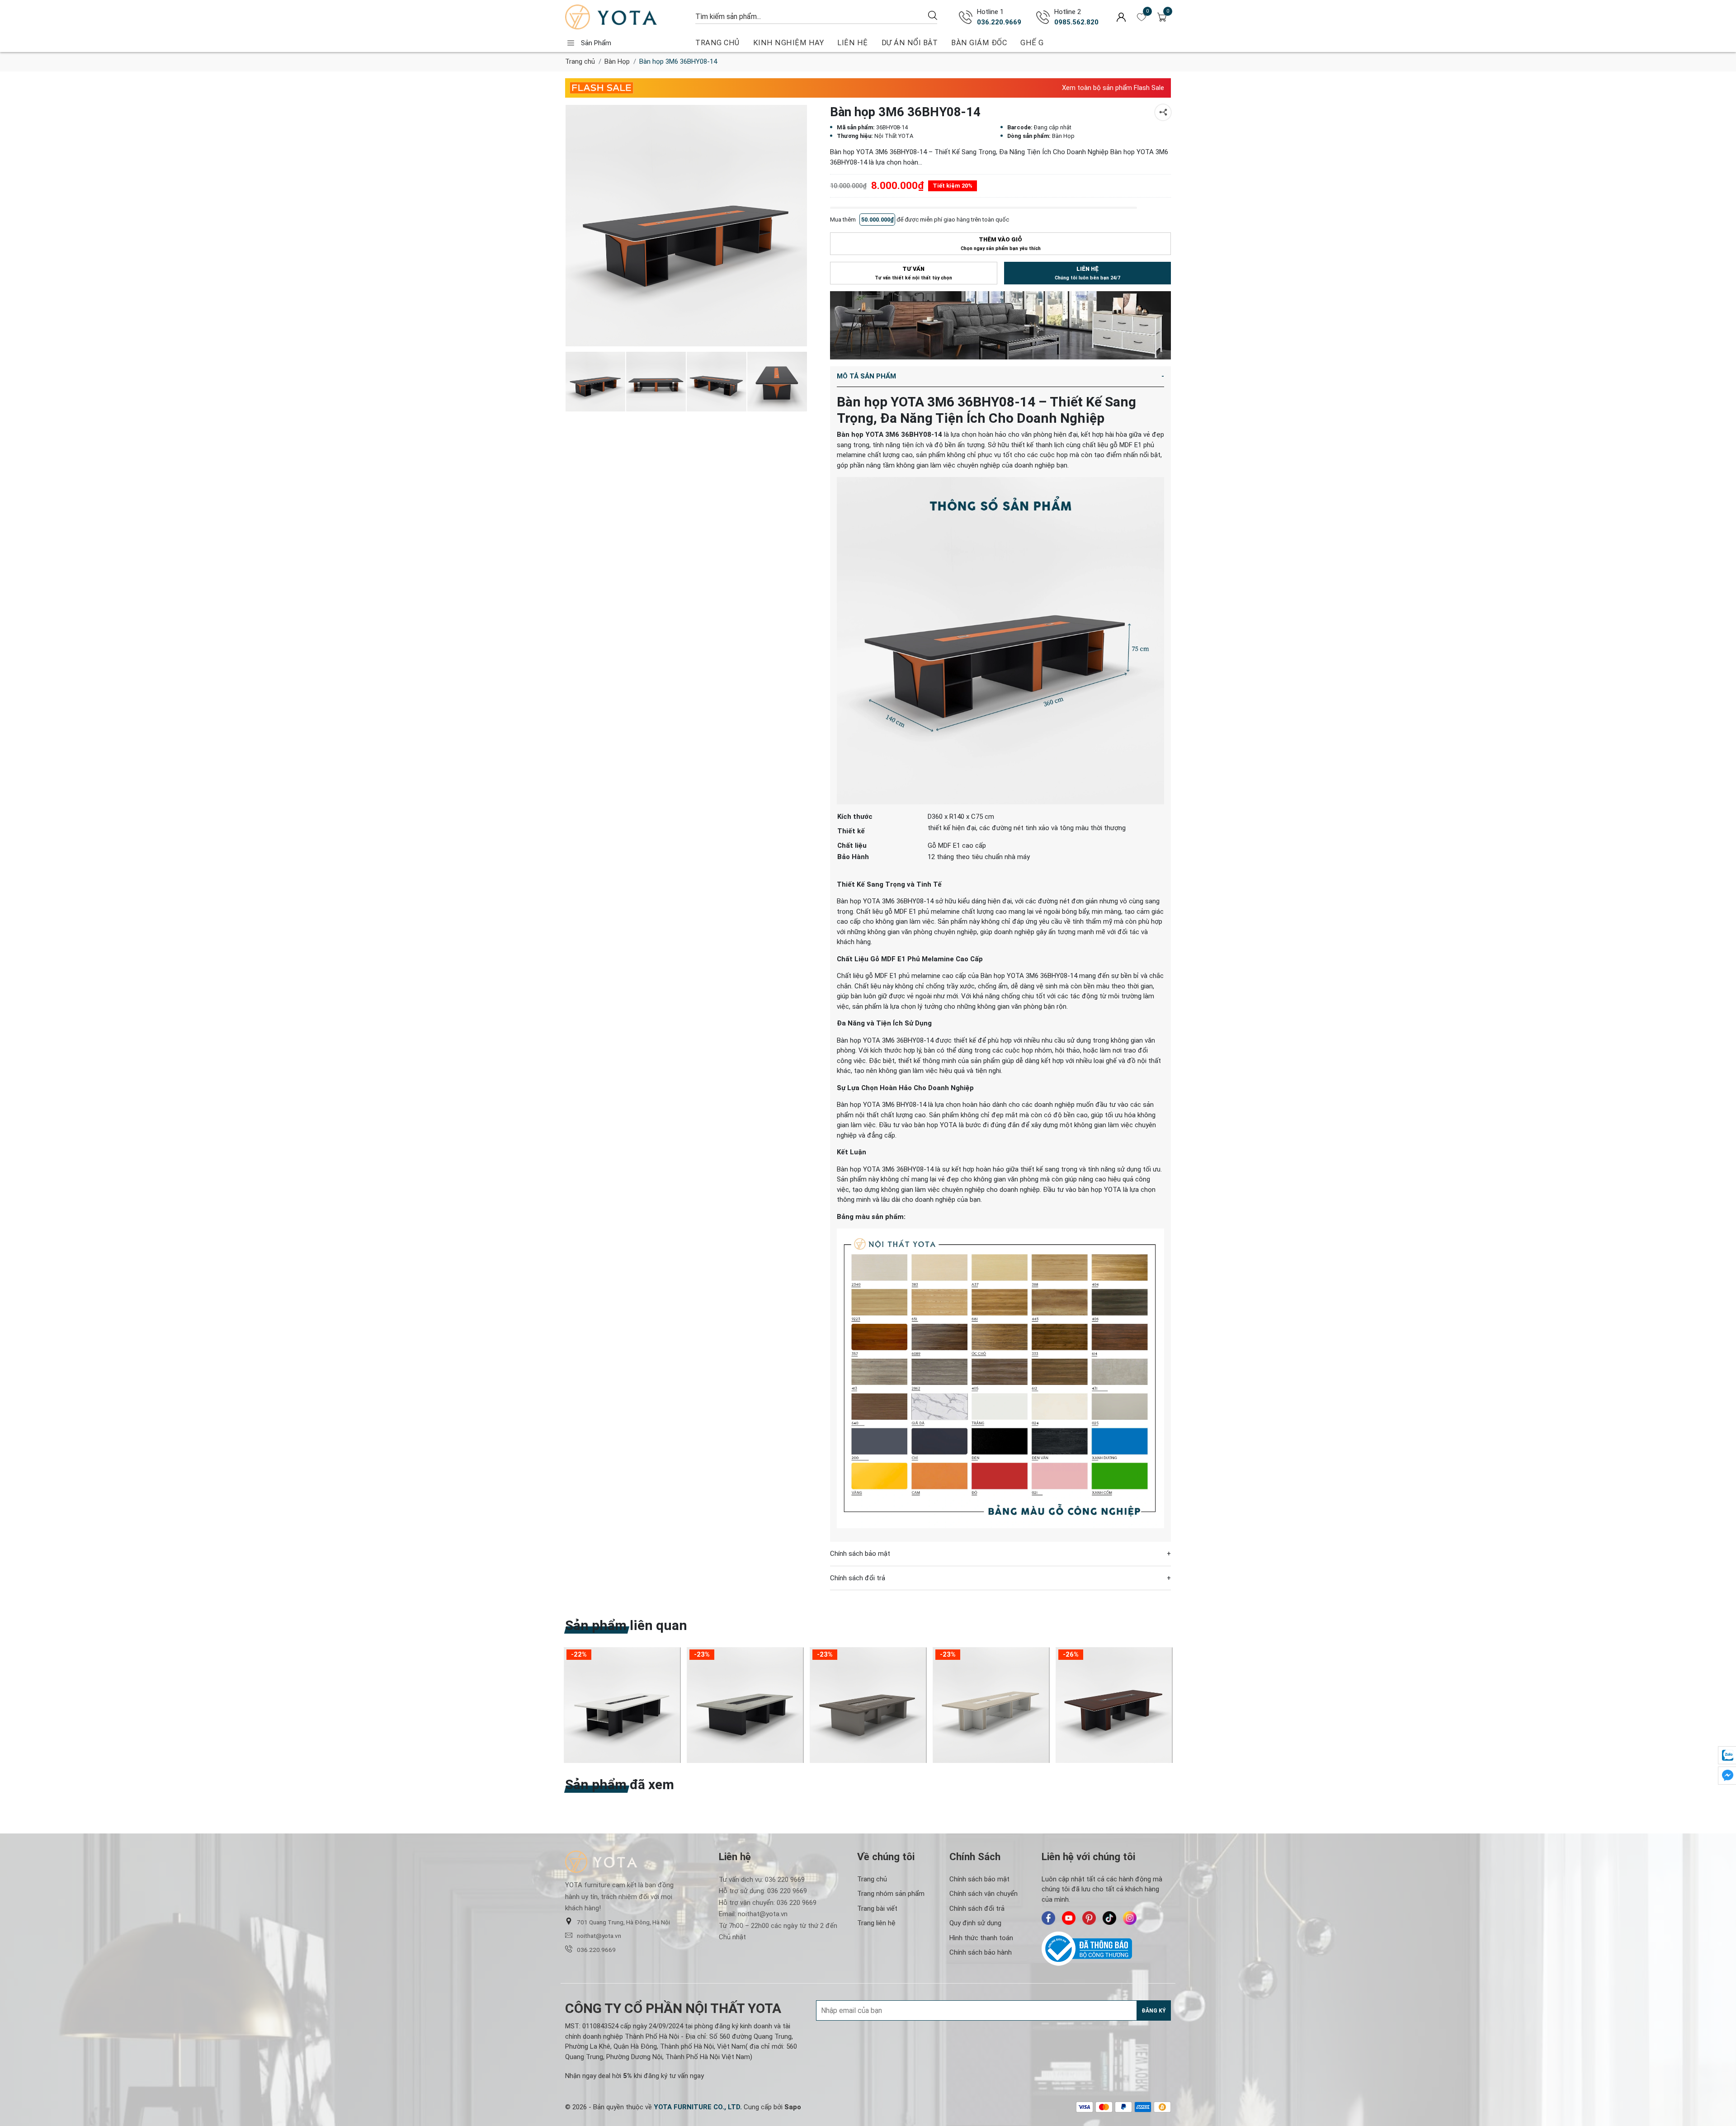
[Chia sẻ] (1163, 112)
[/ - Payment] (1085, 2107)
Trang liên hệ (876, 1923)
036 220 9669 (785, 1880)
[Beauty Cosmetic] (1000, 325)
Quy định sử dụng (975, 1923)
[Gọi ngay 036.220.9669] (966, 17)
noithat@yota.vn (599, 1936)
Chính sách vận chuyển (984, 1894)
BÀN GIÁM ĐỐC (979, 43)
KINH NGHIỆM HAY (789, 43)
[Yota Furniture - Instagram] (1130, 1918)
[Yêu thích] (1142, 17)
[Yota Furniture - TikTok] (1109, 1918)
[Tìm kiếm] (933, 15)
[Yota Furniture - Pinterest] (1089, 1918)
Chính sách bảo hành (981, 1952)
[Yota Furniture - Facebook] (1048, 1918)
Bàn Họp (617, 61)
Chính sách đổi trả (977, 1909)
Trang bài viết (877, 1909)
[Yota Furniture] (626, 17)
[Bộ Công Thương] (1106, 1949)
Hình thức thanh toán (981, 1938)
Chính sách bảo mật (979, 1879)
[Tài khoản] (1121, 17)
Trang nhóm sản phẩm (891, 1894)
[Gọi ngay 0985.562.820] (1043, 17)
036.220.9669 (999, 22)
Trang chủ (580, 61)
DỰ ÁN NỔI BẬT (910, 43)
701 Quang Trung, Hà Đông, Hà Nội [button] (623, 1922)
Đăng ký (1154, 2011)
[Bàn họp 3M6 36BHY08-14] (656, 382)
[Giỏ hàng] (1162, 17)
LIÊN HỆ (853, 43)
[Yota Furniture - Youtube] (1069, 1918)
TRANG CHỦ (717, 43)
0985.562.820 (1076, 22)
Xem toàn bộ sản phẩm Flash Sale (1113, 88)
